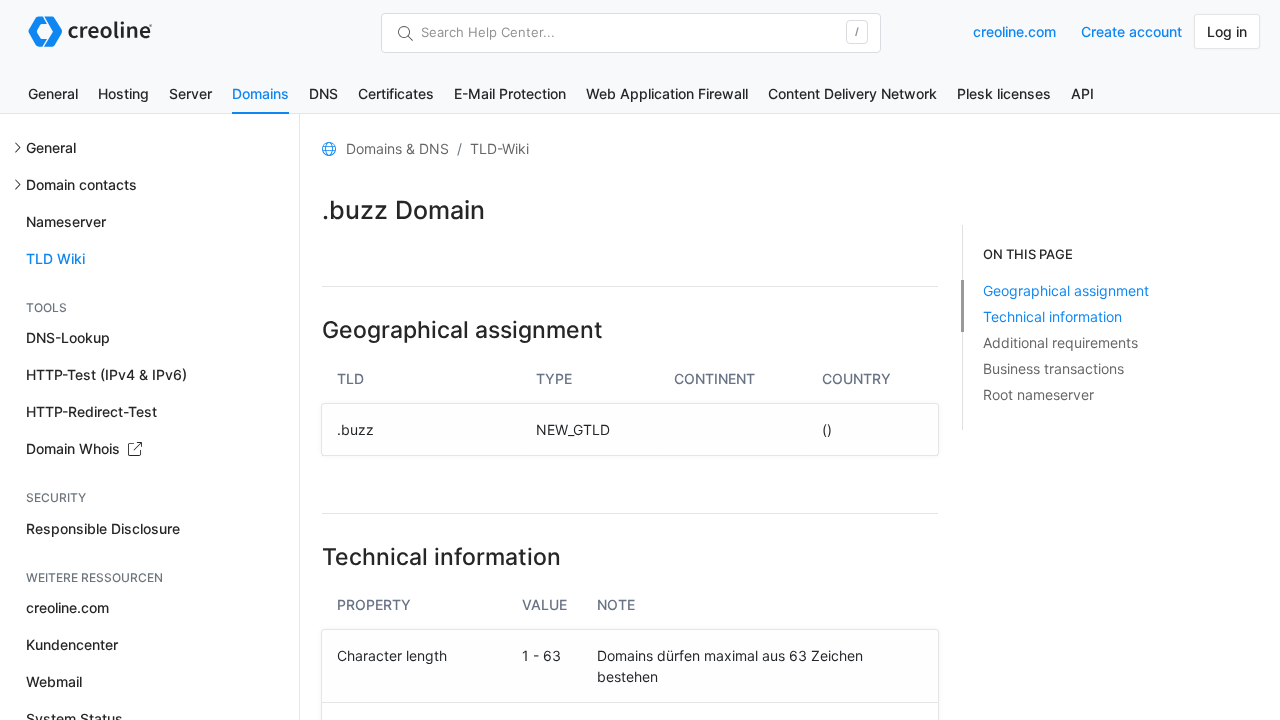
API (1082, 93)
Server (190, 93)
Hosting (123, 93)
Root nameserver (1038, 394)
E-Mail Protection (510, 93)
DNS (323, 93)
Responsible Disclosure (103, 528)
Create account (1131, 31)
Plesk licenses (1004, 93)
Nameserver (66, 221)
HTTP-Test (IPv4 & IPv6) (106, 374)
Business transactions (1053, 368)
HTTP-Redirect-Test (91, 411)
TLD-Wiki (499, 148)
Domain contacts (81, 184)
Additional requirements (1060, 342)
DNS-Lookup (68, 337)
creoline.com (1014, 31)
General (53, 93)
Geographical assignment (1066, 290)
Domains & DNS (397, 148)
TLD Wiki (55, 258)
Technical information (1052, 316)
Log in (1227, 31)
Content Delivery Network (852, 93)
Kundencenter (72, 644)
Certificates (396, 93)
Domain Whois (75, 448)
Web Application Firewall (667, 93)
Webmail (54, 681)
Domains (260, 93)
